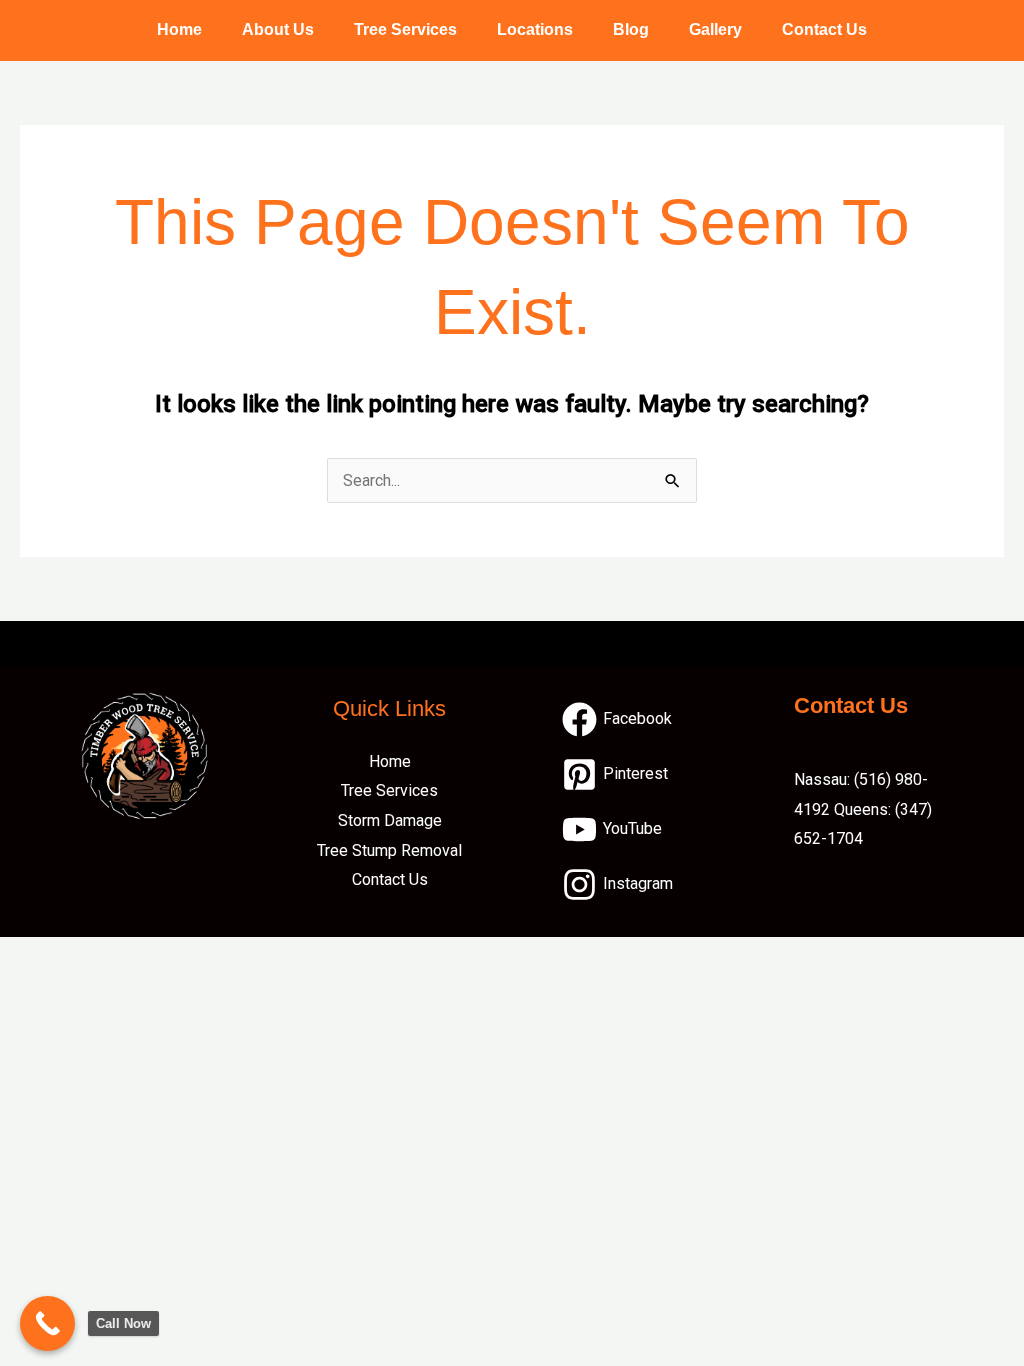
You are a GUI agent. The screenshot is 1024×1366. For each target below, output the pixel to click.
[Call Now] (47, 1323)
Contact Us (824, 29)
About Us (278, 29)
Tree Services (405, 29)
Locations (535, 29)
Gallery (715, 29)
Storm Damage (390, 820)
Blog (631, 29)
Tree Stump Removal (389, 850)
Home (179, 29)
